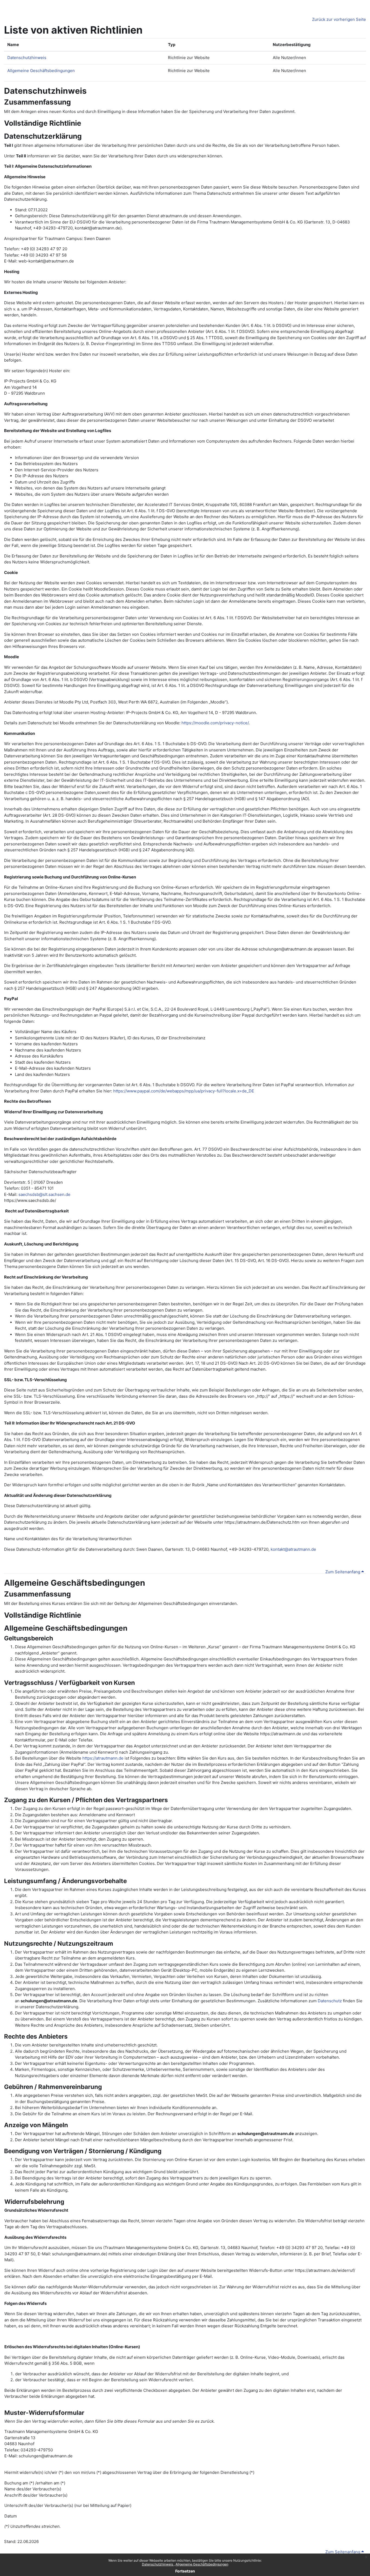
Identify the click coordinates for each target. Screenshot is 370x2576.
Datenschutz (330, 2001)
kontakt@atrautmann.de (293, 1549)
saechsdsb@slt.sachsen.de (44, 1194)
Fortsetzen (185, 2571)
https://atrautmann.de (103, 1758)
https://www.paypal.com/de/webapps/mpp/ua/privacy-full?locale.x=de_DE (184, 1091)
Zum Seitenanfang (343, 1572)
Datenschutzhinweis (158, 2564)
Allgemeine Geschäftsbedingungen (202, 2564)
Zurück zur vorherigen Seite (339, 19)
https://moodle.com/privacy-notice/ (215, 723)
